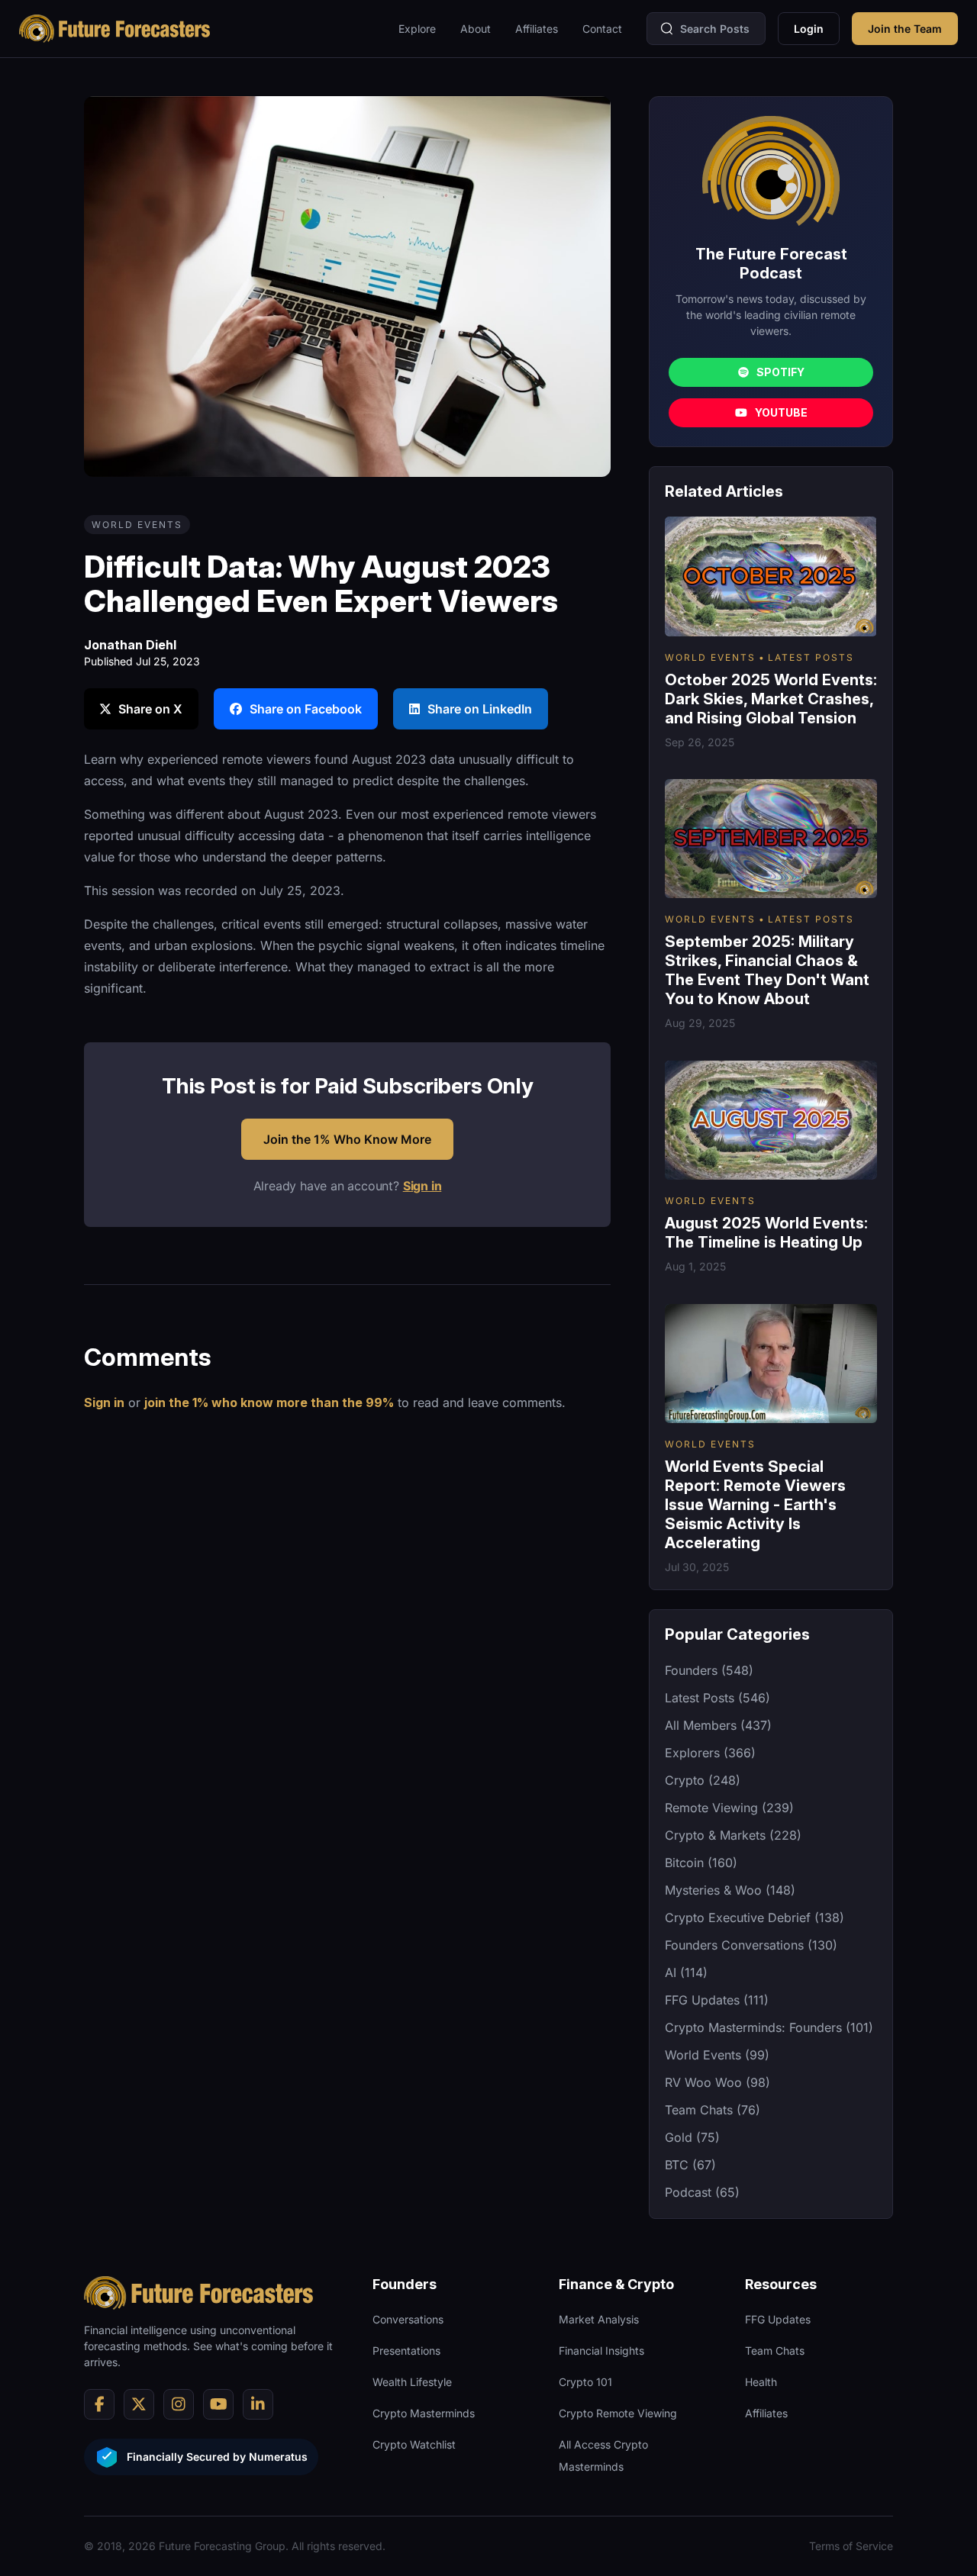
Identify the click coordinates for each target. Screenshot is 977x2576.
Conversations (408, 2319)
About (476, 29)
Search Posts (715, 29)
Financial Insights (601, 2351)
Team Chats (775, 2351)
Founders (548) (709, 1670)
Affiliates (537, 29)
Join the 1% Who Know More (347, 1139)
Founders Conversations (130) (751, 1945)
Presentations (406, 2351)
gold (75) (692, 2137)
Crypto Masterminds (424, 2413)
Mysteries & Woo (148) (730, 1890)
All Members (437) (718, 1725)
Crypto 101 (585, 2382)
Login (809, 29)
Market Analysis (599, 2319)
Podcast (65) (702, 2192)
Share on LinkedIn (480, 709)
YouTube (781, 412)
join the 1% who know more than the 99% (269, 1402)
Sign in (422, 1186)
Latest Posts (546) (717, 1698)
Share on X (150, 709)
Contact (602, 29)
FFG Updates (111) (717, 2000)
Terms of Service (851, 2546)
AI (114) (686, 1972)
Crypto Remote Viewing (618, 2413)
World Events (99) (717, 2055)
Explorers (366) (710, 1753)
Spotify (780, 372)
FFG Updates (778, 2319)
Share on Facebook (306, 709)
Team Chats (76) (713, 2110)
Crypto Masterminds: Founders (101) (769, 2027)
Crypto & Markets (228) (733, 1835)
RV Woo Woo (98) (717, 2082)
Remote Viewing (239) (729, 1808)
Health (761, 2382)
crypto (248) (703, 1780)
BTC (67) (690, 2165)
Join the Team (905, 29)
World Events (137, 525)
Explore (417, 29)
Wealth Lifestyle (412, 2382)
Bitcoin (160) (701, 1863)
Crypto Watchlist (414, 2444)
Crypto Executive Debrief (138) (755, 1918)
